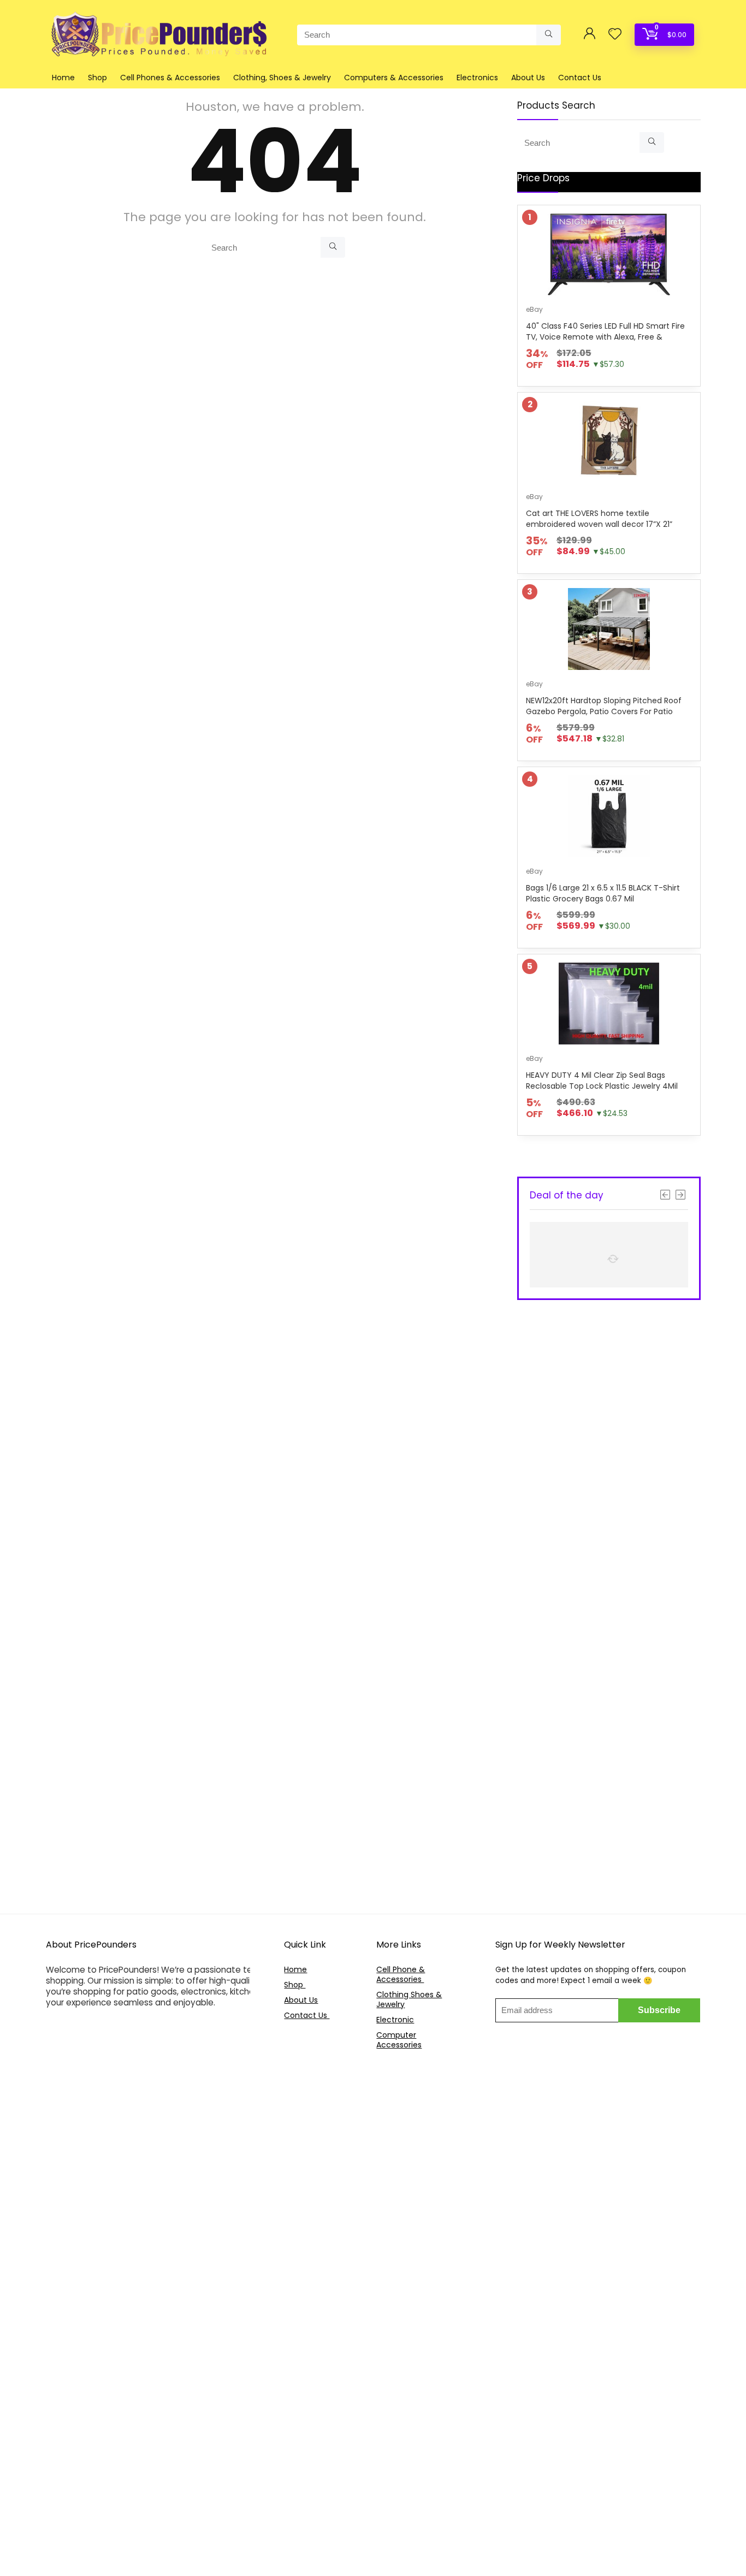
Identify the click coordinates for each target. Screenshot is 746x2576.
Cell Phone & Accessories (401, 1974)
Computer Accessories (399, 2040)
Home (63, 78)
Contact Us (580, 78)
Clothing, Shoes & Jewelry (282, 78)
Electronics (477, 78)
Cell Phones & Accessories (170, 78)
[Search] (549, 35)
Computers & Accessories (394, 78)
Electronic (395, 2020)
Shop (97, 78)
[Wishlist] (615, 35)
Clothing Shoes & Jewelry (409, 1999)
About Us (528, 78)
